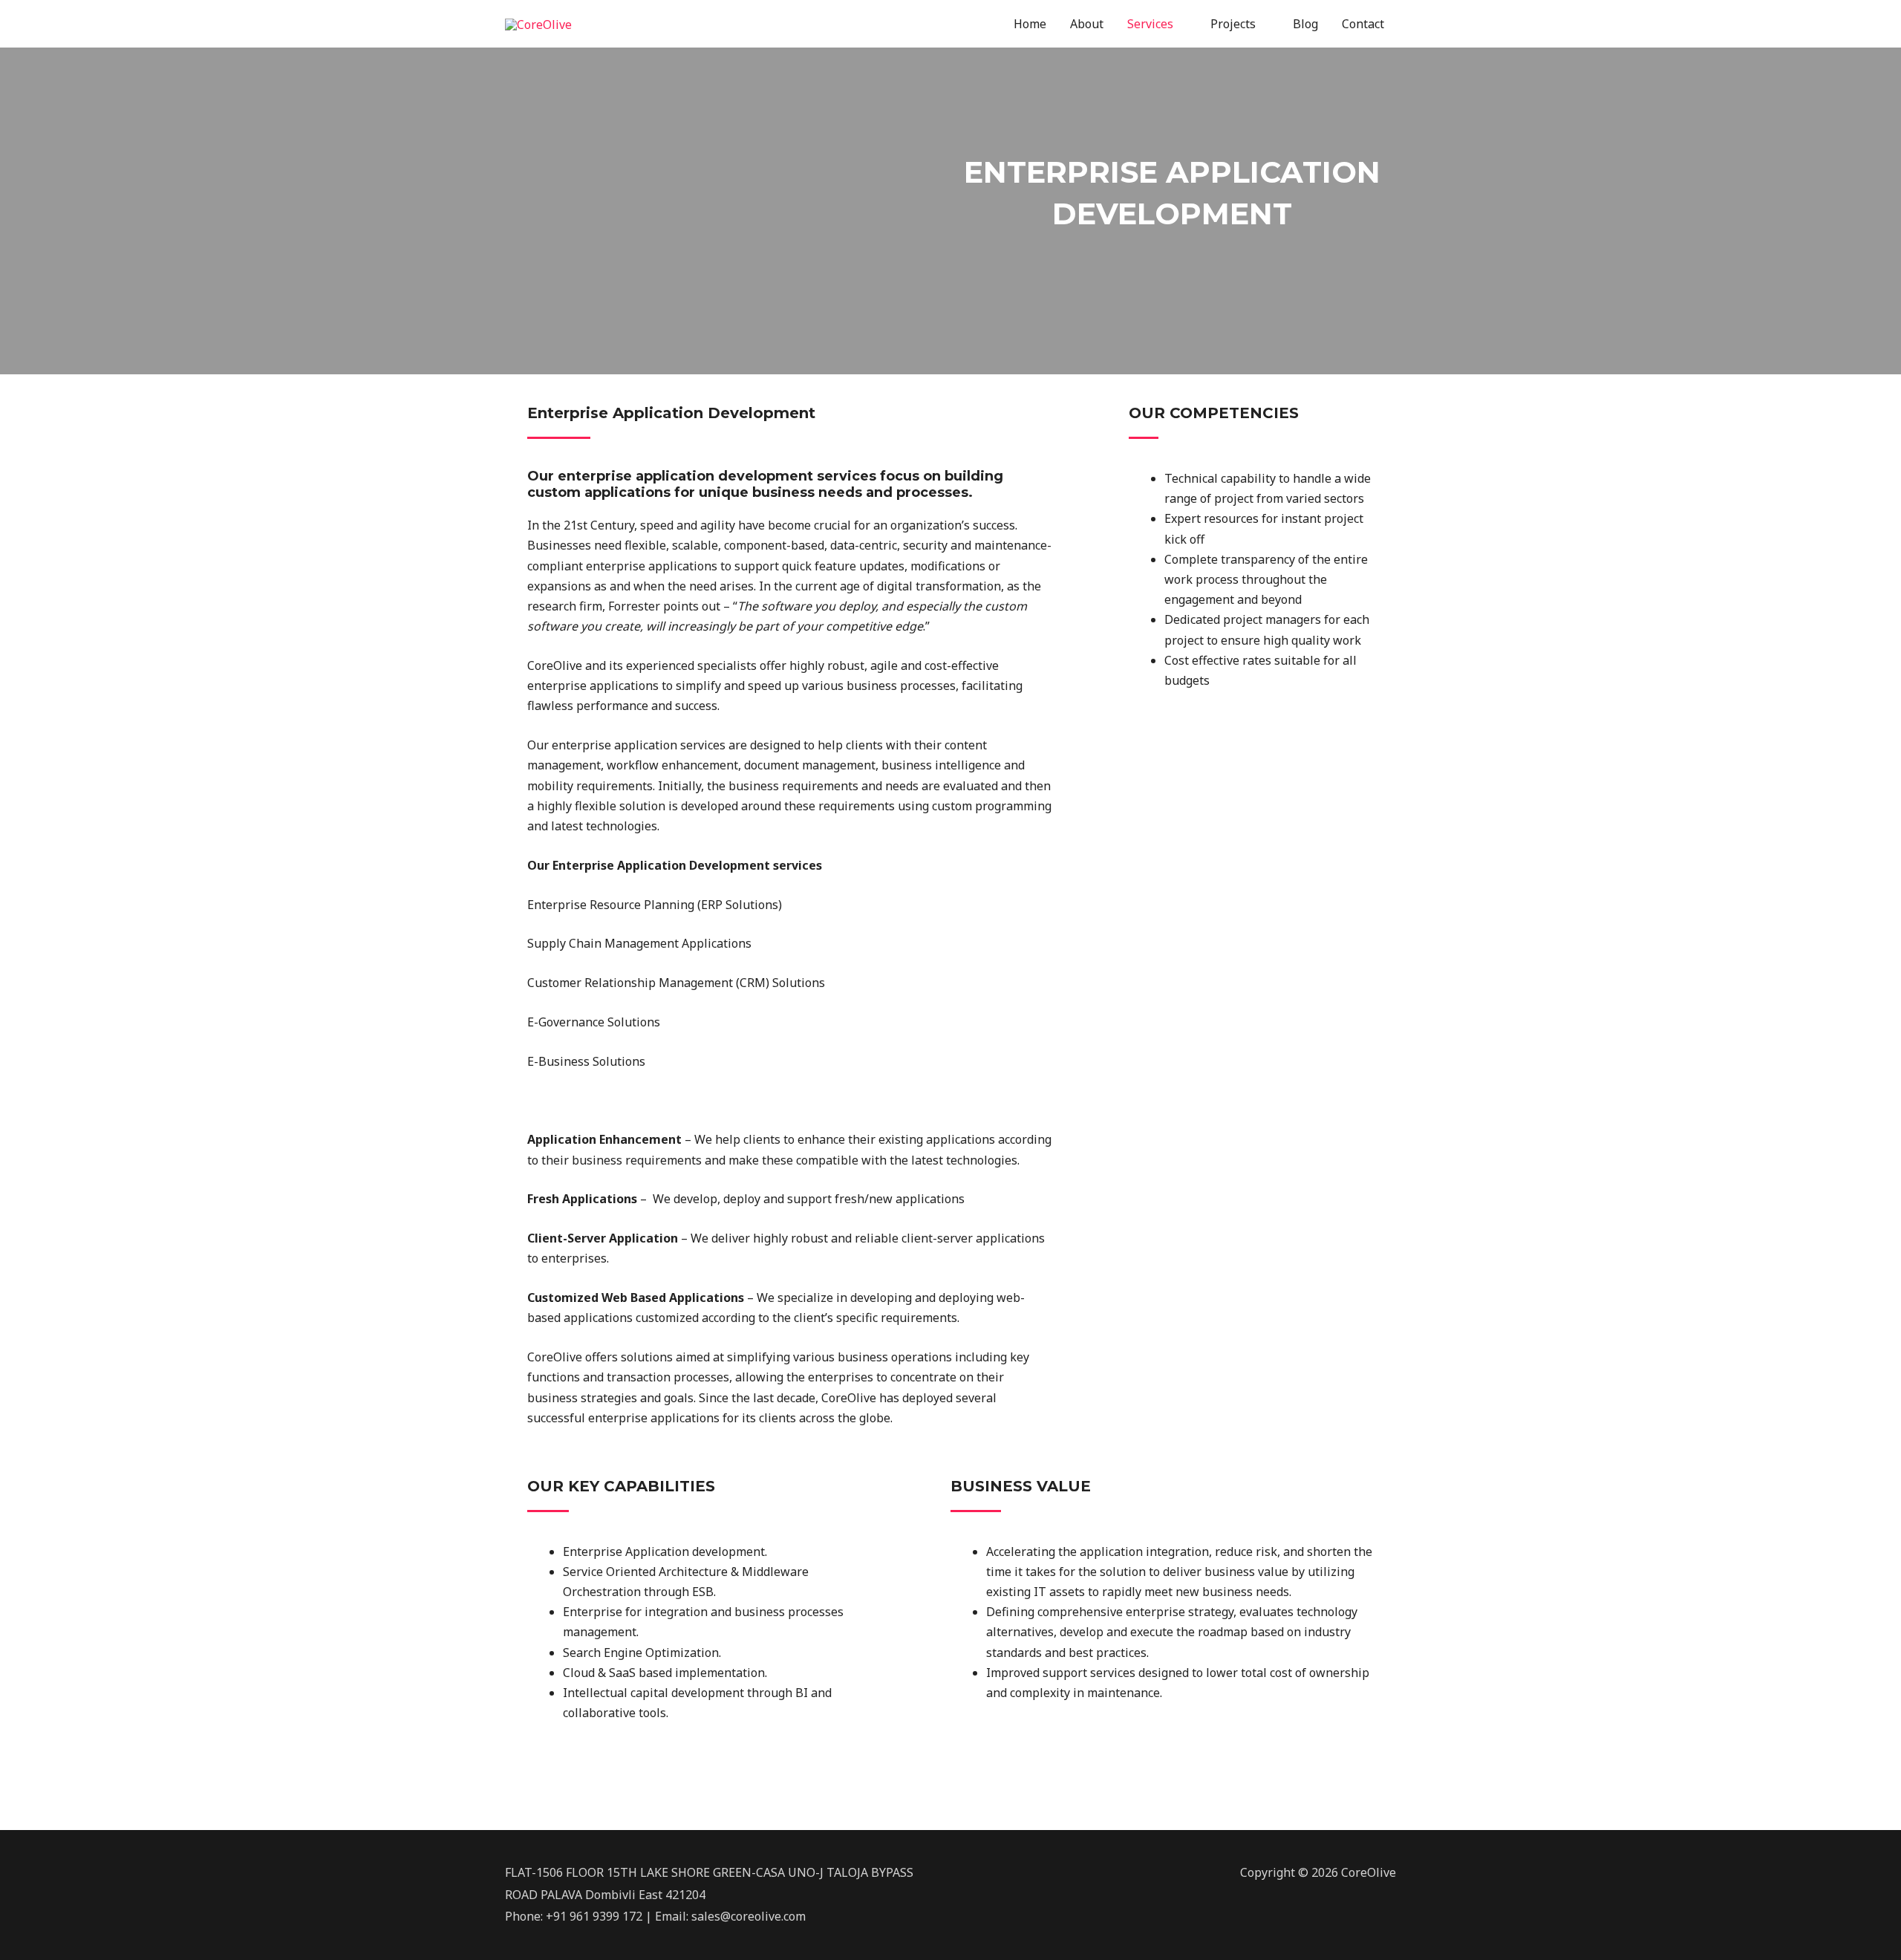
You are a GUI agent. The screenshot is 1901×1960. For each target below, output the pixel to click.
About (1087, 24)
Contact (1363, 24)
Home (1030, 24)
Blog (1305, 24)
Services (1150, 24)
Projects (1233, 24)
